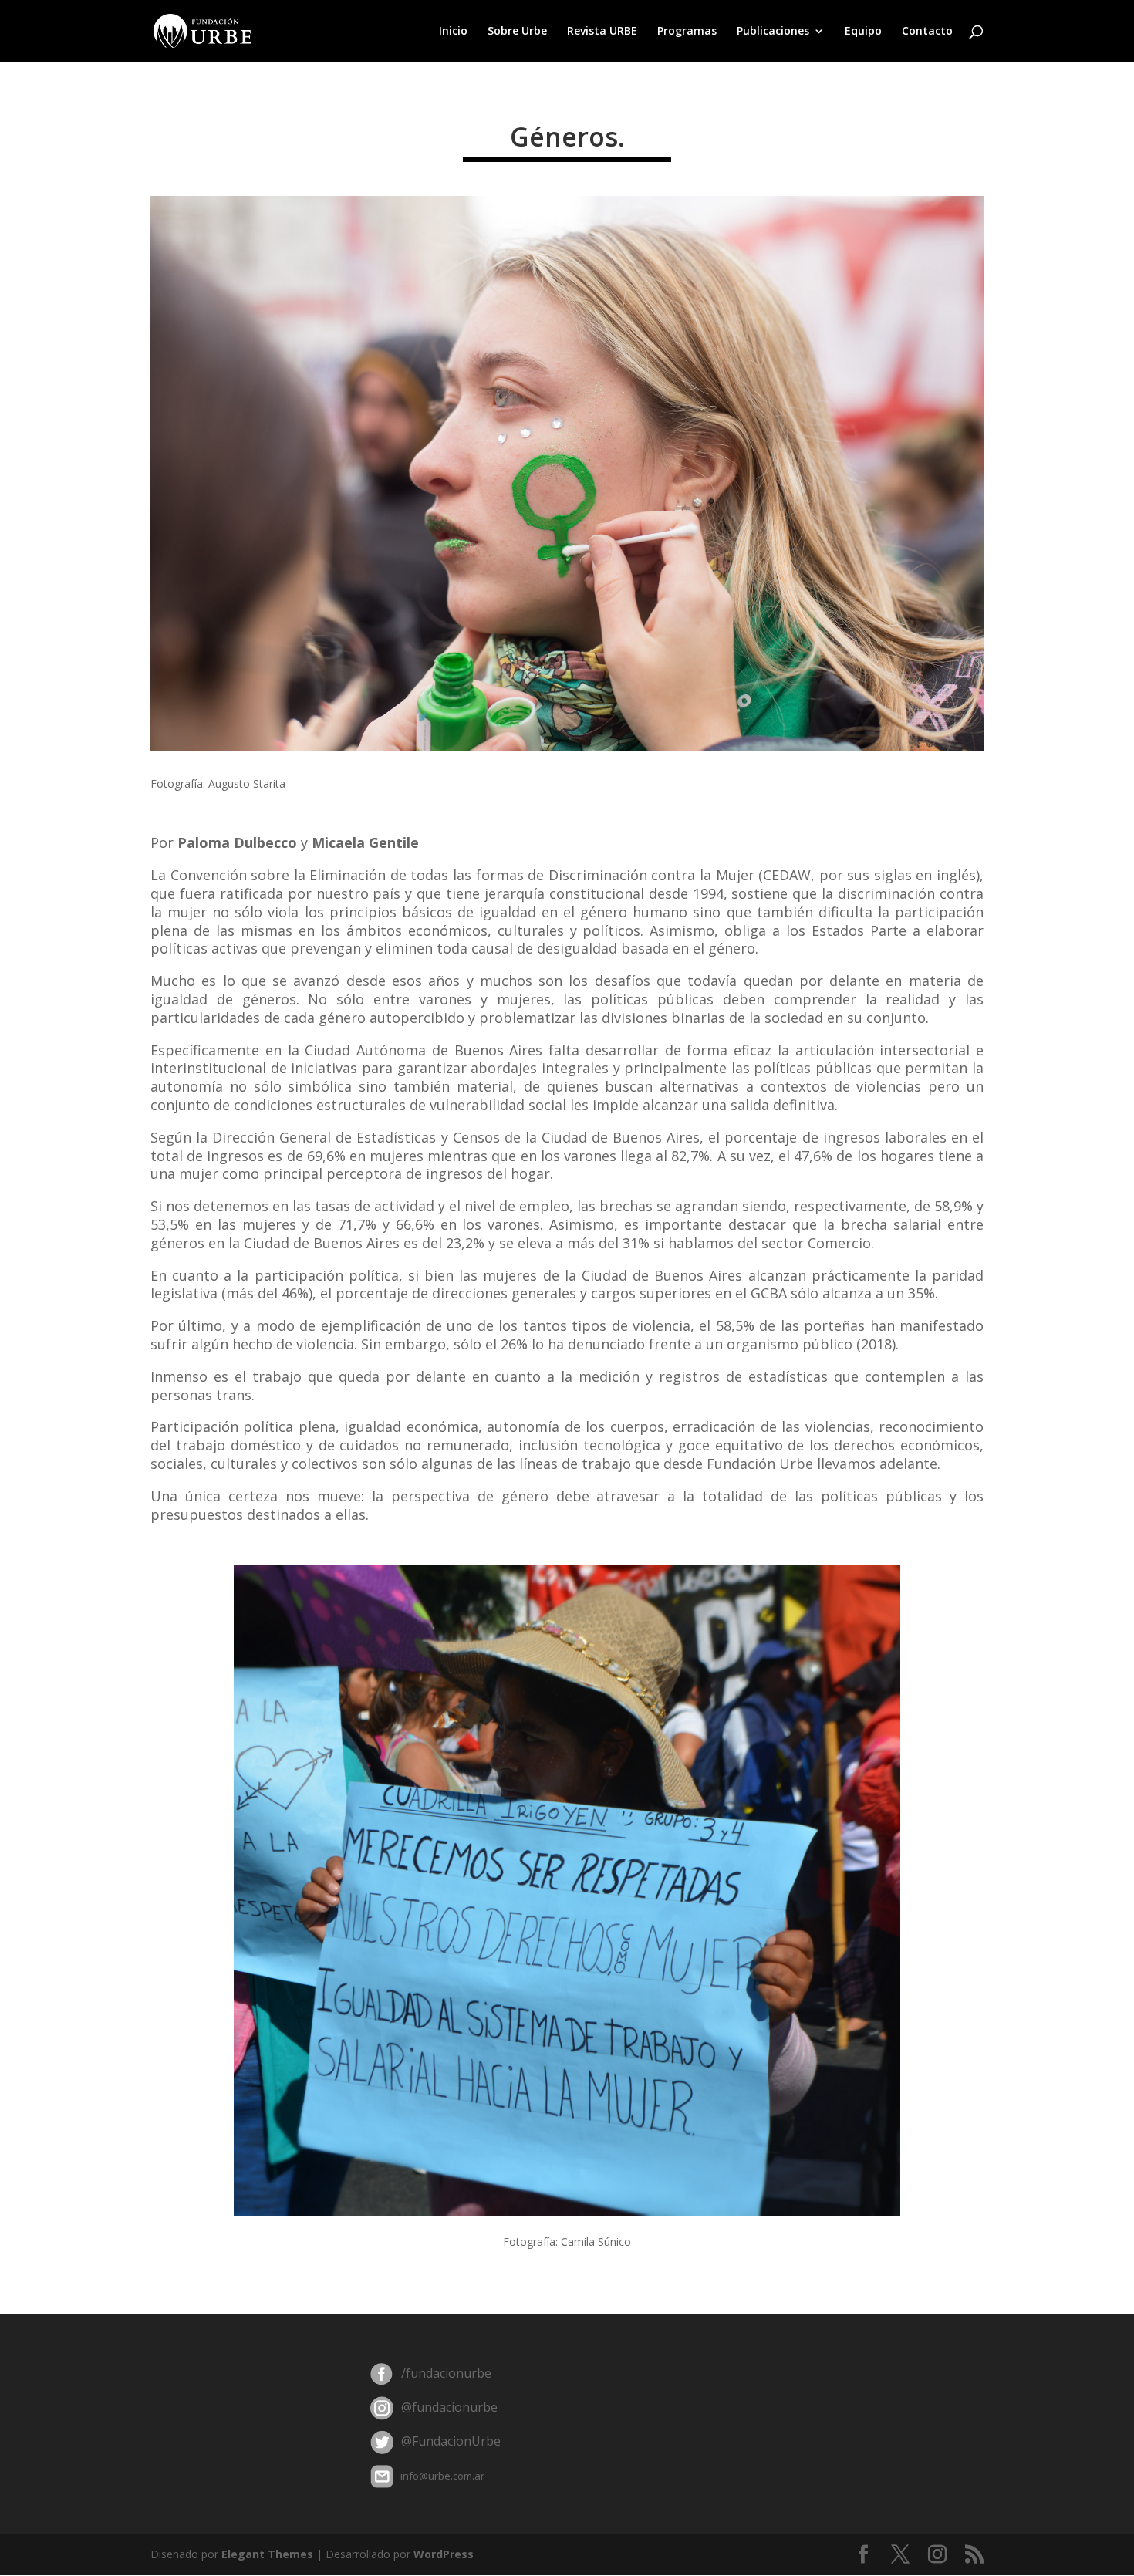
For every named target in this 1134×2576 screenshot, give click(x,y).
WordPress (444, 2554)
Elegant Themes (267, 2554)
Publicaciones (773, 32)
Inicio (453, 32)
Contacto (927, 32)
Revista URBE (602, 32)
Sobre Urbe (517, 32)
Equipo (863, 32)
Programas (687, 32)
